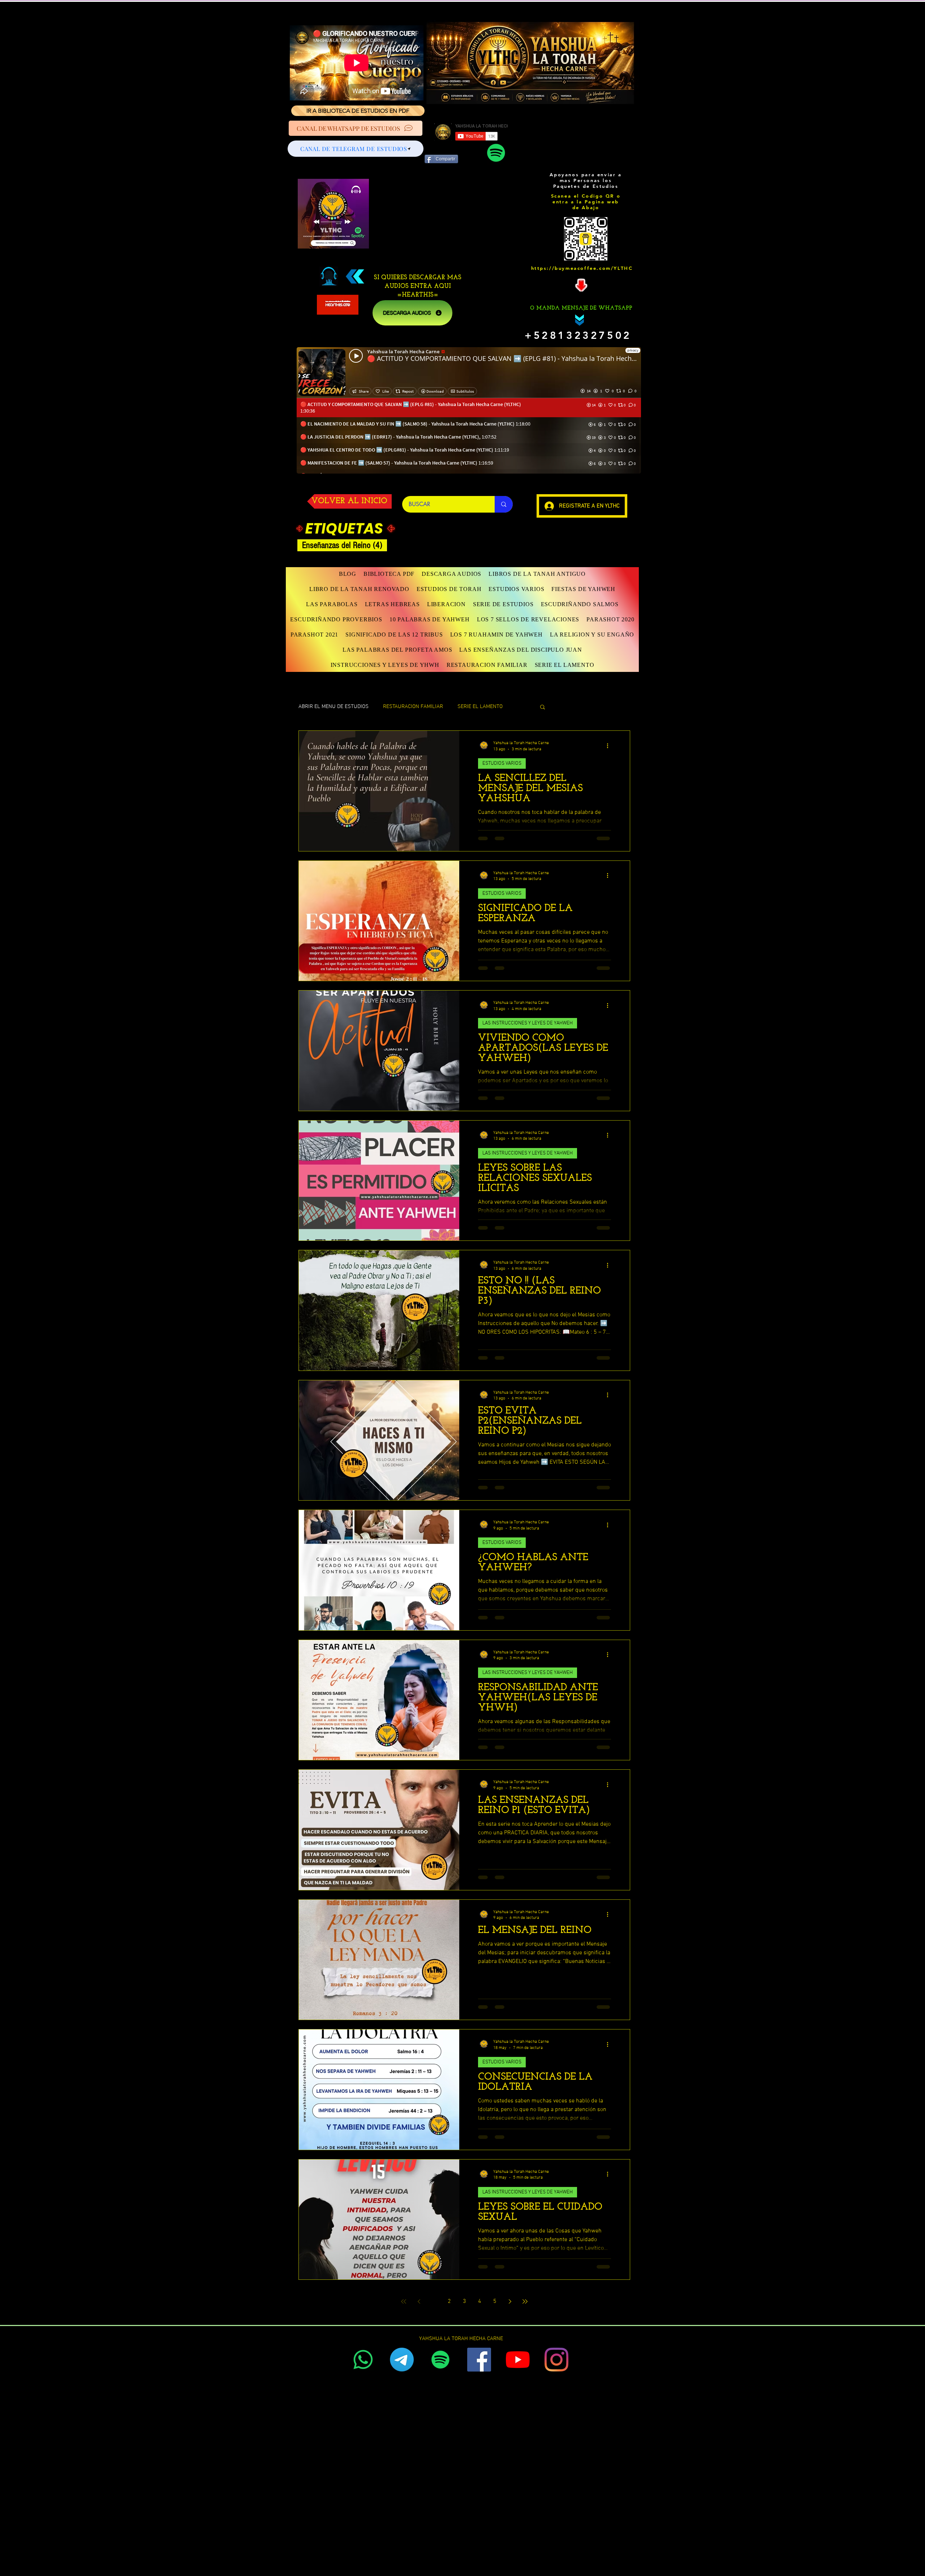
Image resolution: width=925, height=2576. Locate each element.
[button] (359, 589)
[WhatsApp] (363, 2360)
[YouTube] (518, 2360)
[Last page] (525, 2301)
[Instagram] (556, 2360)
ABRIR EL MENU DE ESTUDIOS (334, 707)
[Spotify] (496, 153)
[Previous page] (419, 2301)
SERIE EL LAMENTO (480, 707)
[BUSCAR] (504, 504)
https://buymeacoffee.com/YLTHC (582, 268)
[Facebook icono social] (479, 2360)
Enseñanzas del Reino (345, 545)
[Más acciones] (610, 746)
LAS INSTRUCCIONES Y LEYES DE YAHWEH (528, 1023)
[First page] (404, 2301)
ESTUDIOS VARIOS (502, 763)
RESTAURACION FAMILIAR (413, 707)
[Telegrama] (402, 2360)
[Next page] (510, 2301)
